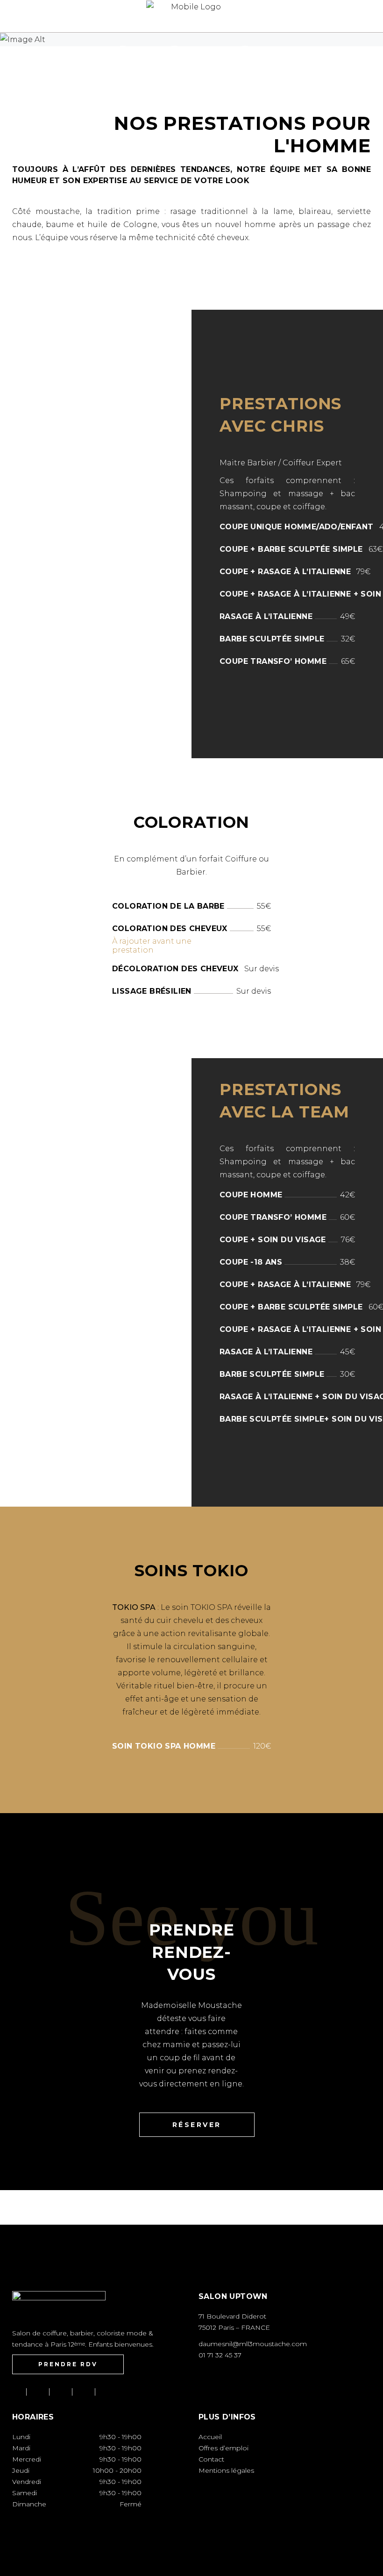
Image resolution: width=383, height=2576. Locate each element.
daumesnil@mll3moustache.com (253, 2344)
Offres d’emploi (223, 2448)
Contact (211, 2459)
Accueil (210, 2437)
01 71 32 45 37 (220, 2355)
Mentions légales (226, 2470)
